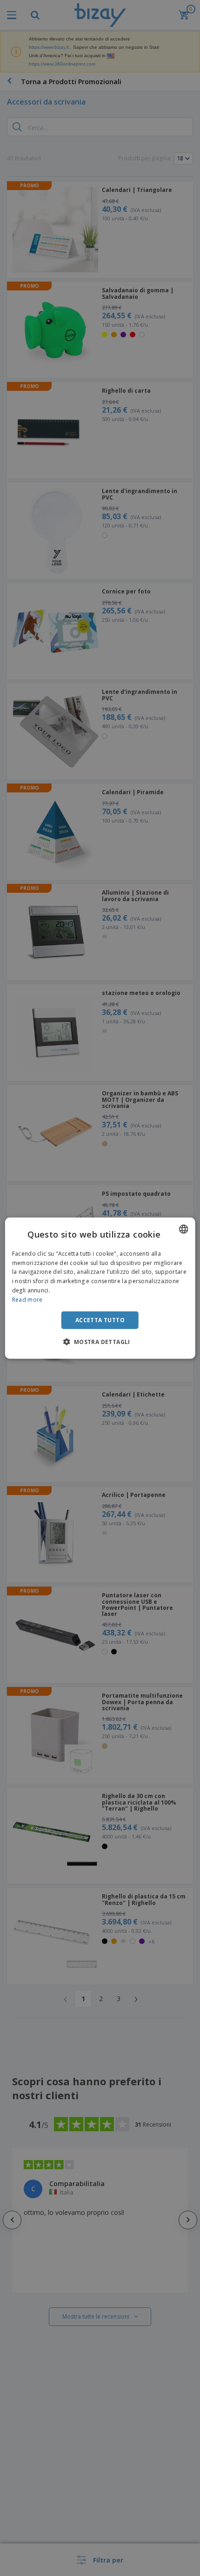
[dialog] (100, 1288)
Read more (27, 1300)
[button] (100, 1342)
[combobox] (183, 1229)
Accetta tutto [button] (100, 1320)
